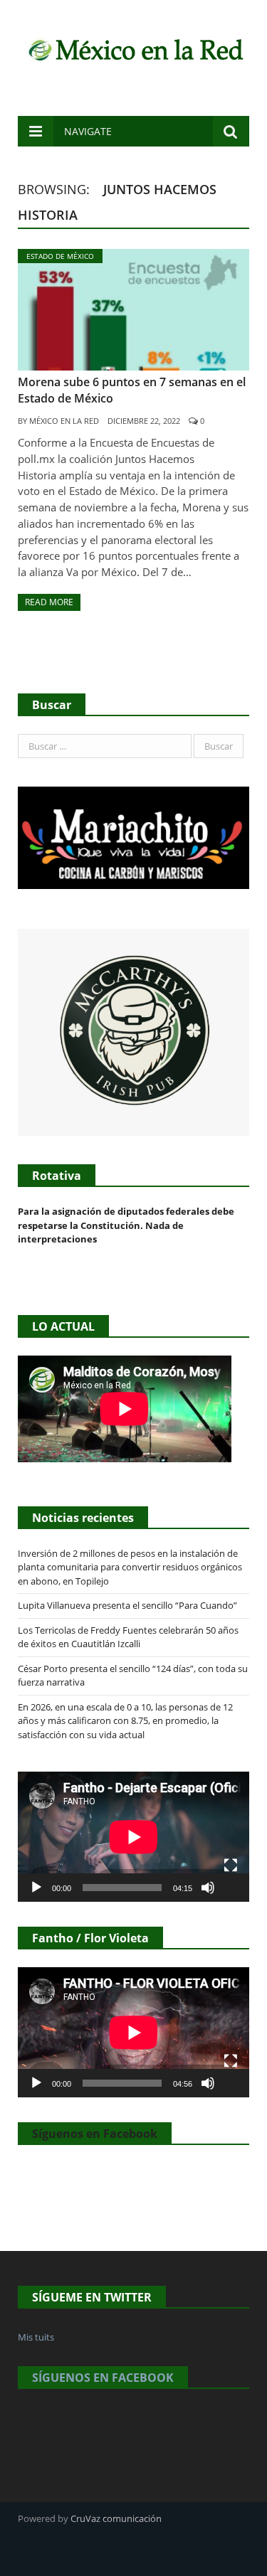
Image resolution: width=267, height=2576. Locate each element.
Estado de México (60, 256)
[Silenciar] (208, 1888)
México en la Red (64, 421)
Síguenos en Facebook (95, 2134)
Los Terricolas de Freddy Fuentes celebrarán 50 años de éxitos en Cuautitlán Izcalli (128, 1637)
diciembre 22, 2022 (144, 421)
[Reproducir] (36, 1888)
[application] (133, 1837)
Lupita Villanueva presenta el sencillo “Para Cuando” (127, 1605)
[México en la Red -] (133, 48)
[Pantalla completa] (231, 1866)
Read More (49, 602)
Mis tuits (36, 2337)
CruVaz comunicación (116, 2518)
